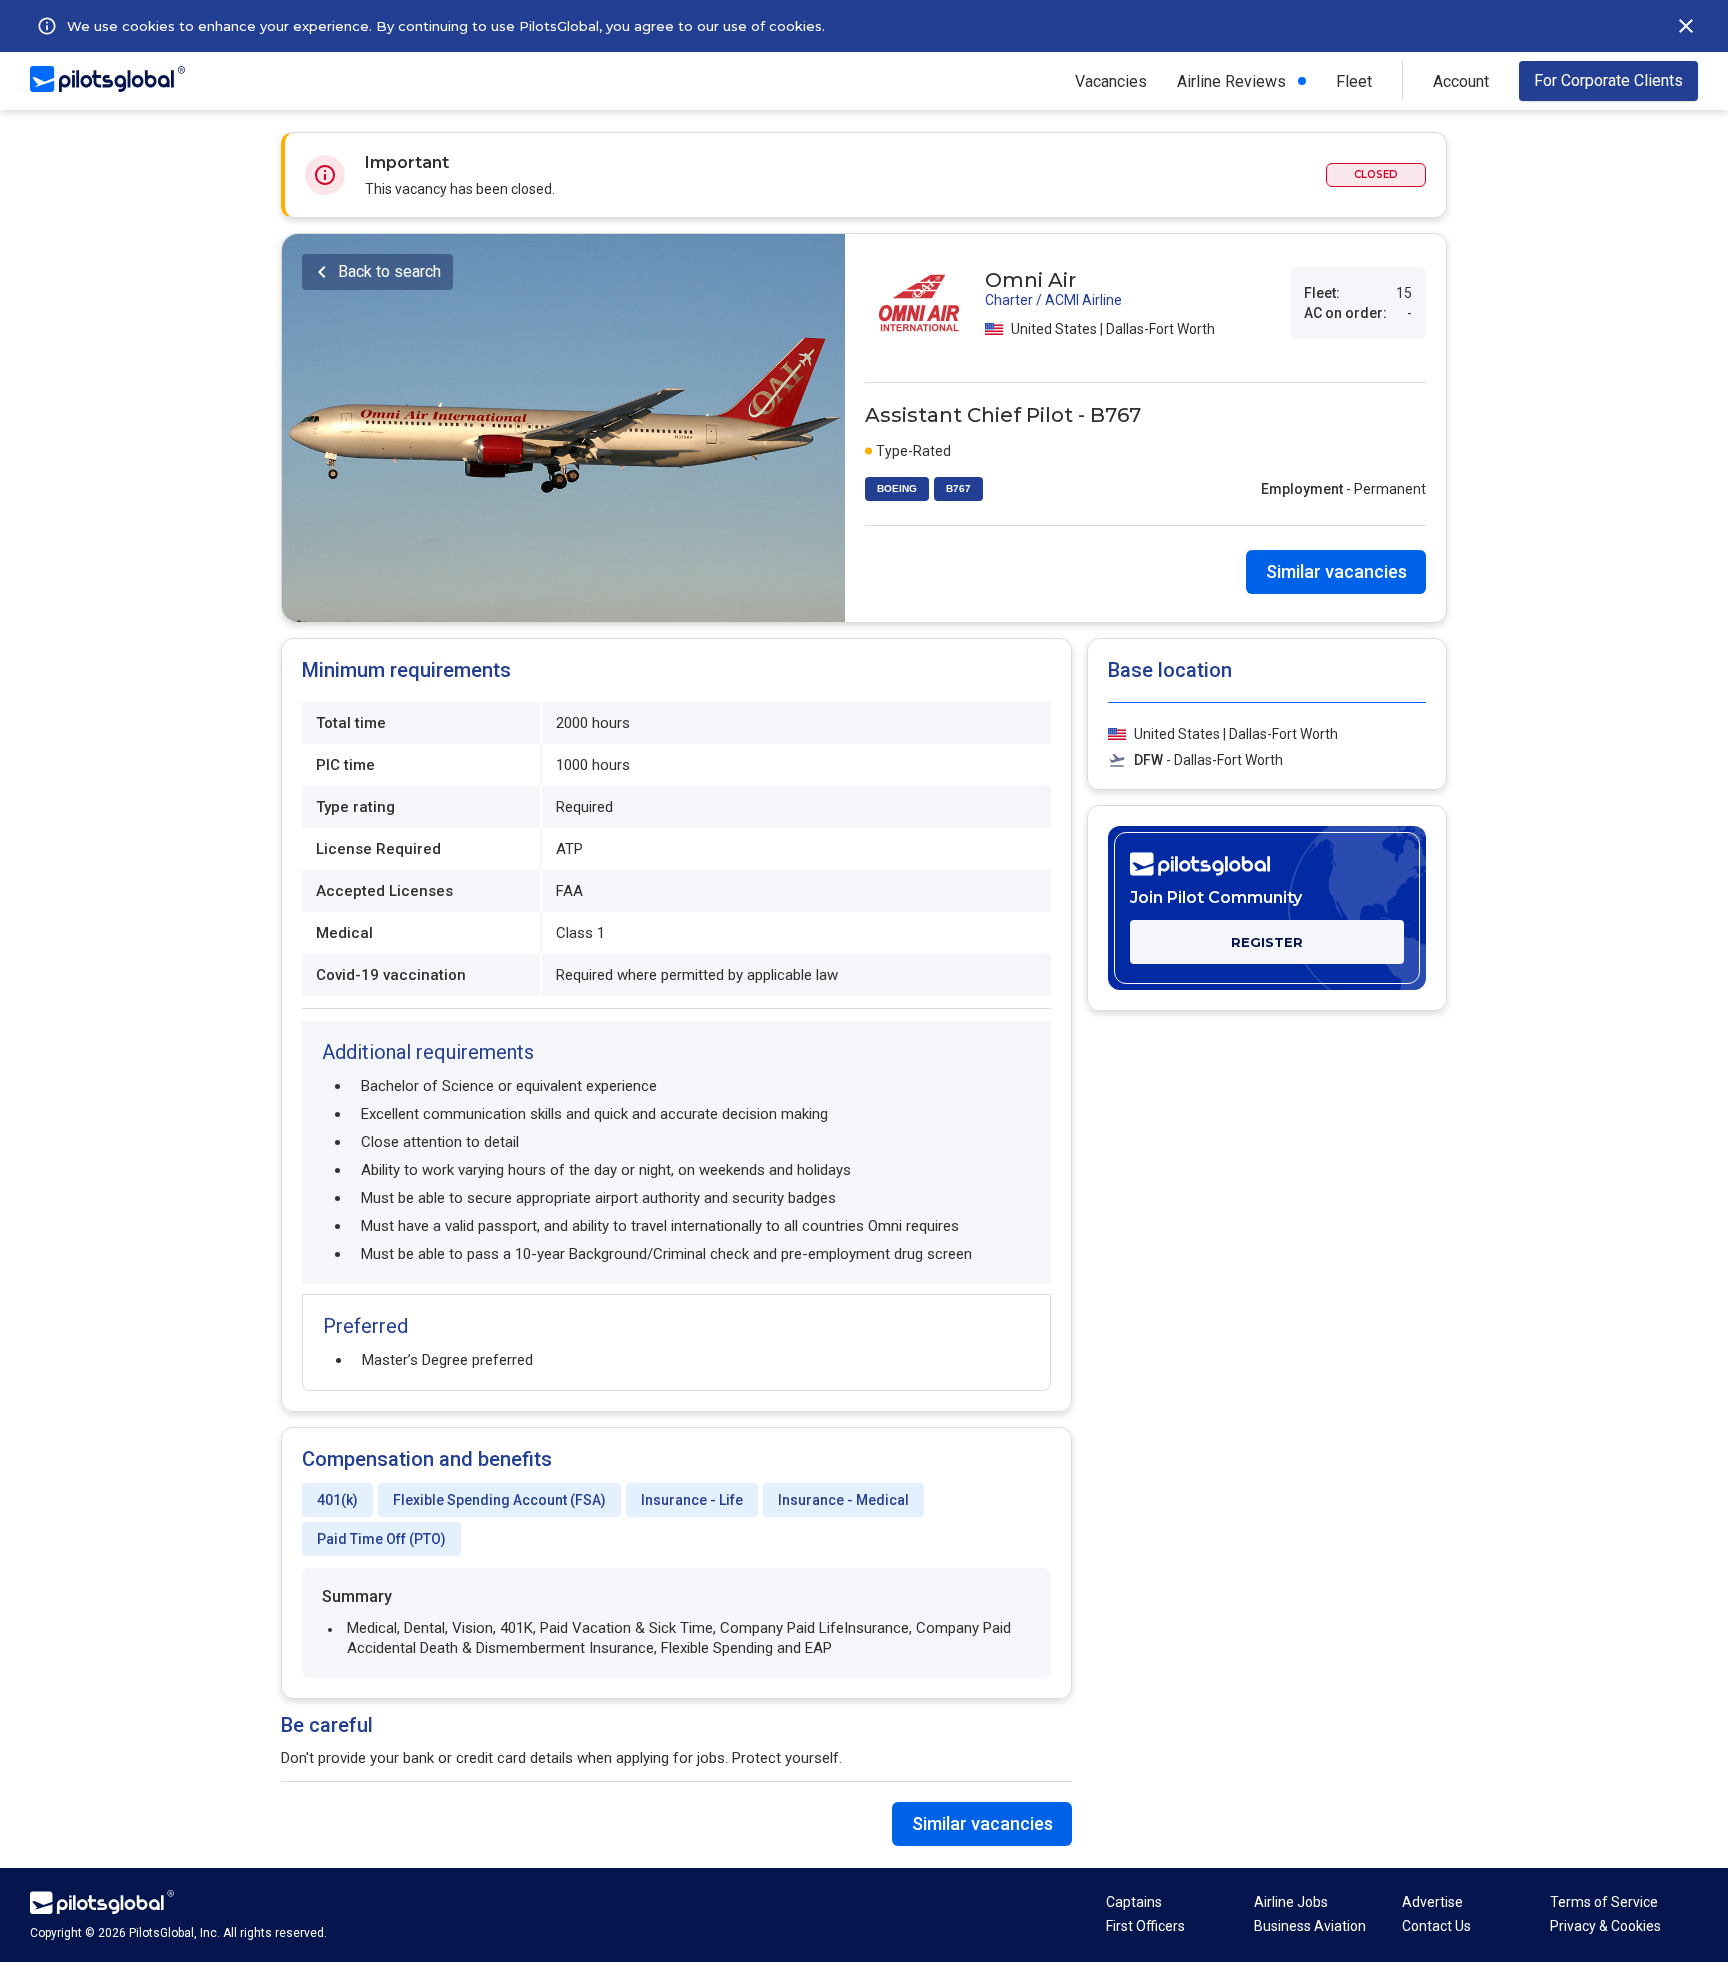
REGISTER (1267, 942)
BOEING (897, 488)
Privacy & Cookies (1605, 1926)
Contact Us (1436, 1926)
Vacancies (1111, 81)
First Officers (1145, 1926)
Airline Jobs (1291, 1902)
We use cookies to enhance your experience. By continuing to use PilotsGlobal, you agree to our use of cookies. (446, 26)
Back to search (389, 271)
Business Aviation (1310, 1926)
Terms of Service (1604, 1902)
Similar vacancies (1336, 571)
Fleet (1354, 81)
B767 (958, 488)
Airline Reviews (1231, 81)
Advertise (1432, 1902)
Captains (1134, 1902)
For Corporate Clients (1608, 80)
